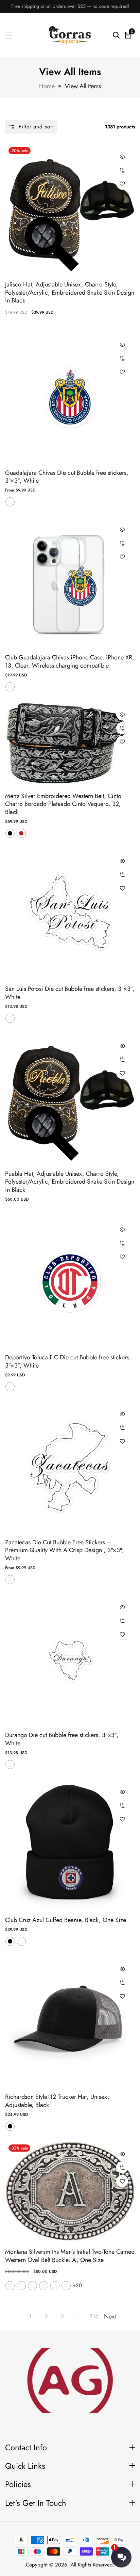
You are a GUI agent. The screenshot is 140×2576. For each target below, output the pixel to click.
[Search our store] (116, 35)
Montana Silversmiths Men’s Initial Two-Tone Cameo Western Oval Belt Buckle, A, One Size (70, 2256)
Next (110, 2316)
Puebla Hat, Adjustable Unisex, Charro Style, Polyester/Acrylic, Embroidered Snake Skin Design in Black (70, 1182)
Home (47, 86)
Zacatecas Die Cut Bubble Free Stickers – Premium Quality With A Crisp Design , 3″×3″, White (65, 1550)
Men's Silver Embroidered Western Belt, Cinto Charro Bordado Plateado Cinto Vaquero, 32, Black (63, 804)
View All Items (83, 86)
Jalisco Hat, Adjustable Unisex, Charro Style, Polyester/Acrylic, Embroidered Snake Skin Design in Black (70, 293)
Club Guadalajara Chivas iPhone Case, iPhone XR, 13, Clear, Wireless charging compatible (70, 662)
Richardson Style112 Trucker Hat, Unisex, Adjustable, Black (57, 2101)
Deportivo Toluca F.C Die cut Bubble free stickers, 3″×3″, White (68, 1362)
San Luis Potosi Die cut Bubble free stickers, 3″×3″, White (70, 993)
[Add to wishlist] (122, 184)
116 (94, 2316)
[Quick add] (122, 157)
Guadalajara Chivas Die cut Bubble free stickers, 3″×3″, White (67, 477)
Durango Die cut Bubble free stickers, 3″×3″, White (62, 1739)
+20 (77, 2285)
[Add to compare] (122, 170)
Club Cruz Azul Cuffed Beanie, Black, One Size (66, 1920)
